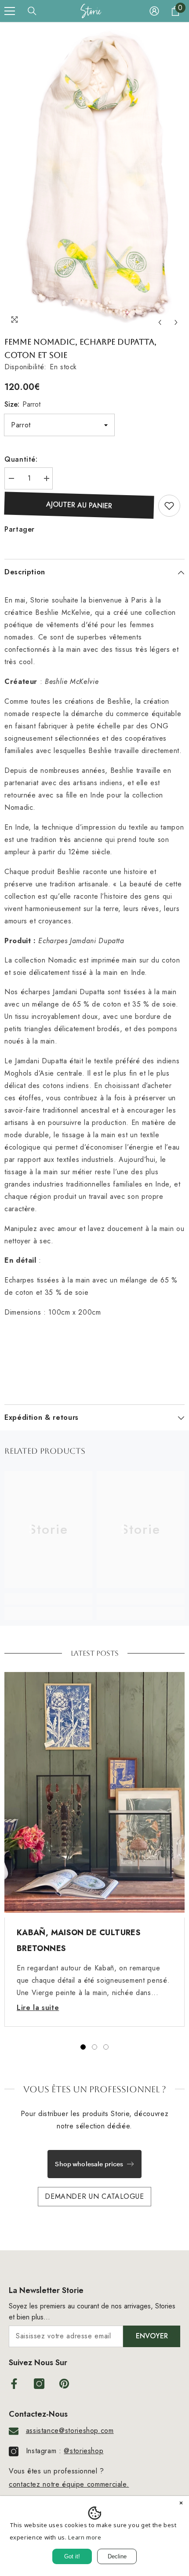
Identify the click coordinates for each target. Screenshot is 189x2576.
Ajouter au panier (79, 505)
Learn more (85, 2537)
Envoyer (152, 2336)
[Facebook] (14, 2384)
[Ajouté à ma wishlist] (169, 506)
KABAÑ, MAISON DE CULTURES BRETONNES (79, 1940)
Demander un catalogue (94, 2196)
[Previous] (160, 322)
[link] (48, 1599)
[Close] (181, 2504)
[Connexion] (154, 11)
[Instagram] (39, 2384)
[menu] (10, 11)
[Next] (176, 322)
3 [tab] (106, 2047)
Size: (22, 404)
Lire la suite (38, 2008)
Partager (20, 529)
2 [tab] (94, 2047)
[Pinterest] (64, 2384)
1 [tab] (83, 2047)
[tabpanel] (94, 1849)
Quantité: (21, 459)
